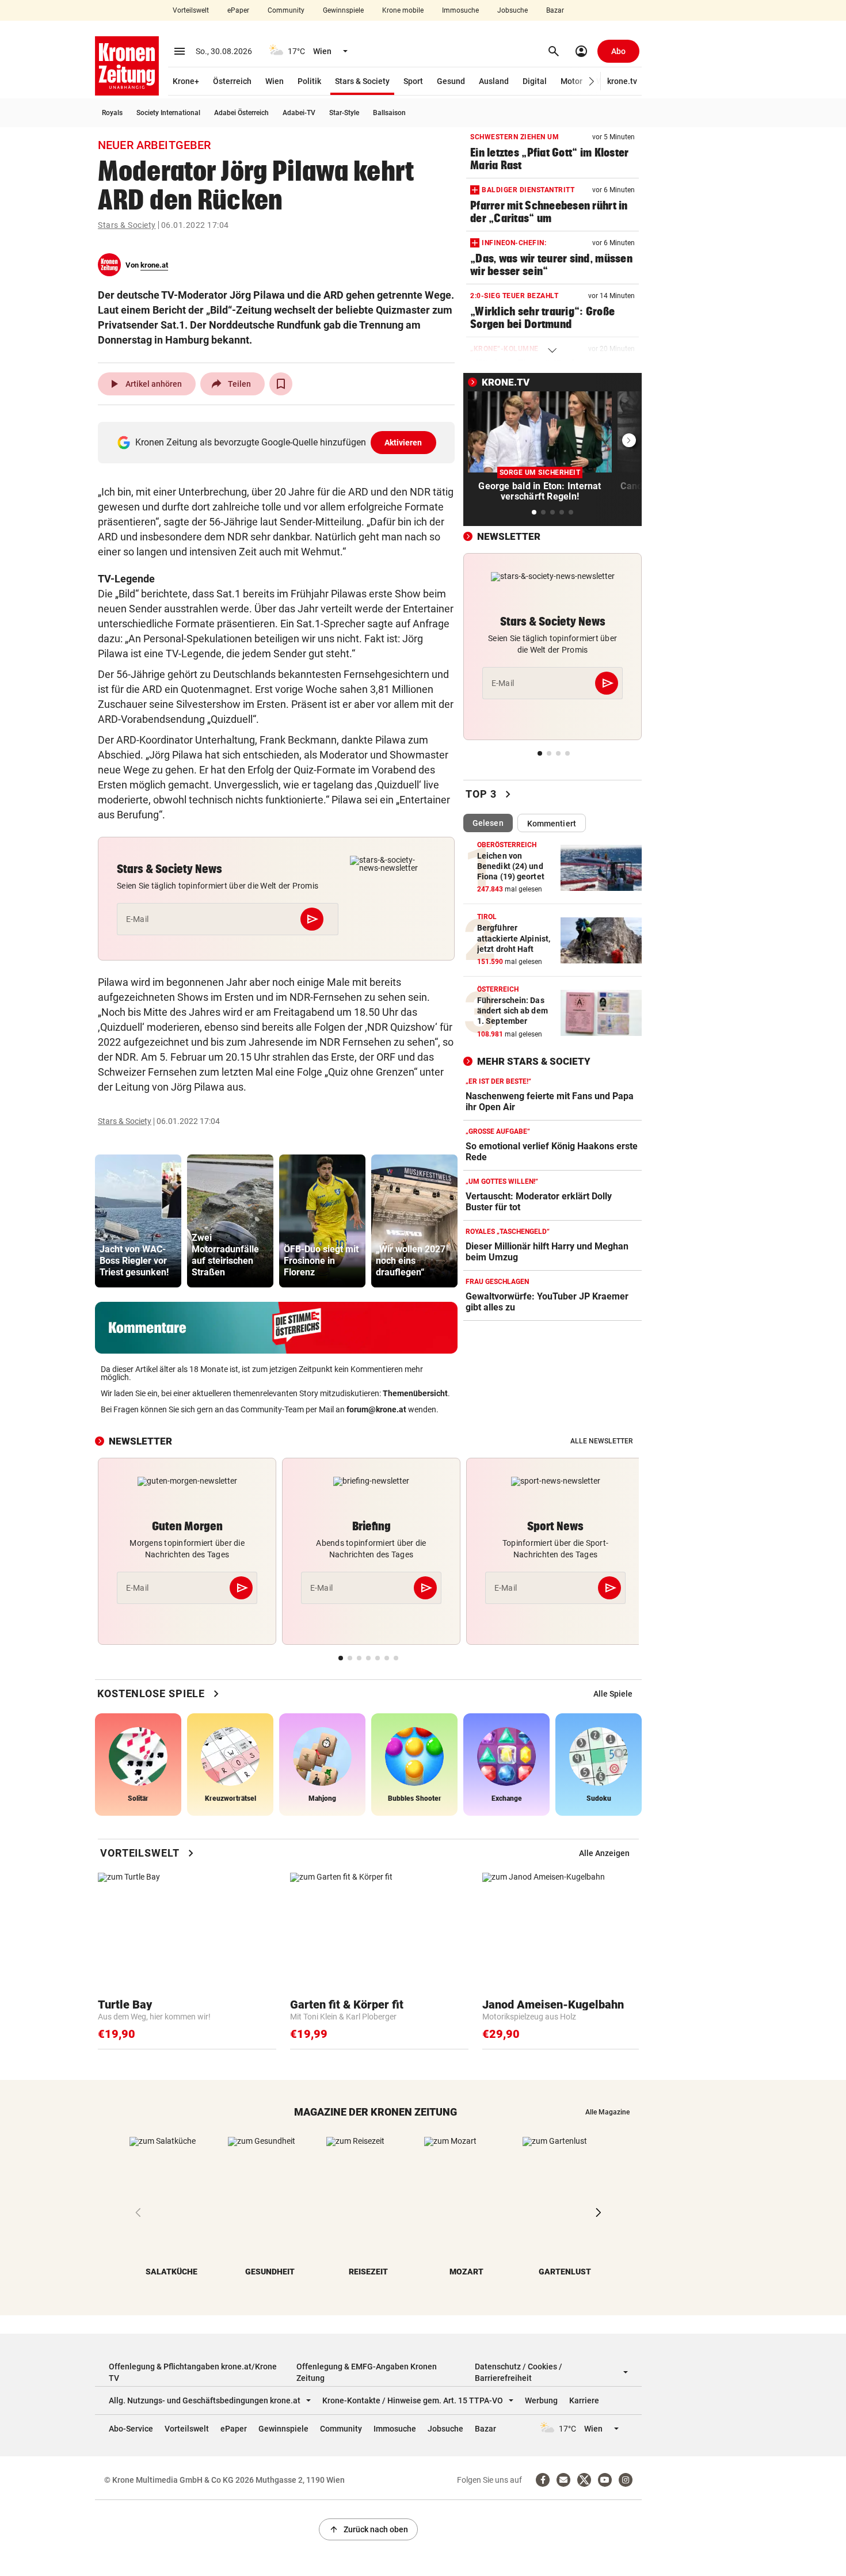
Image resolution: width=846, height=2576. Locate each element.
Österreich (232, 81)
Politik (309, 81)
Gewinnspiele (343, 10)
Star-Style (344, 113)
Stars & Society (362, 81)
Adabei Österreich (241, 113)
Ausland (494, 81)
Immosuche (460, 10)
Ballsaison (389, 113)
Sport (413, 81)
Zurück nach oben (368, 2529)
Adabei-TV (299, 113)
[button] (592, 81)
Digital (535, 81)
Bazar (555, 10)
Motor (571, 81)
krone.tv (622, 81)
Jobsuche (512, 10)
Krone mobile (403, 10)
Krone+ (186, 81)
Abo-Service (131, 2429)
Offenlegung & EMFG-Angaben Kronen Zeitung (367, 2372)
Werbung (541, 2400)
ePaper (238, 10)
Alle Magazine (607, 2112)
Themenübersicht (415, 1393)
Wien (275, 81)
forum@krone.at (376, 1409)
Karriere (584, 2400)
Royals (112, 113)
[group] (138, 1221)
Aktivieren (403, 443)
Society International (168, 113)
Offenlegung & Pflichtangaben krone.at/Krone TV (193, 2372)
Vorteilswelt (191, 10)
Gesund (451, 81)
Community (286, 10)
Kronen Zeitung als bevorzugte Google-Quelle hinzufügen (279, 442)
